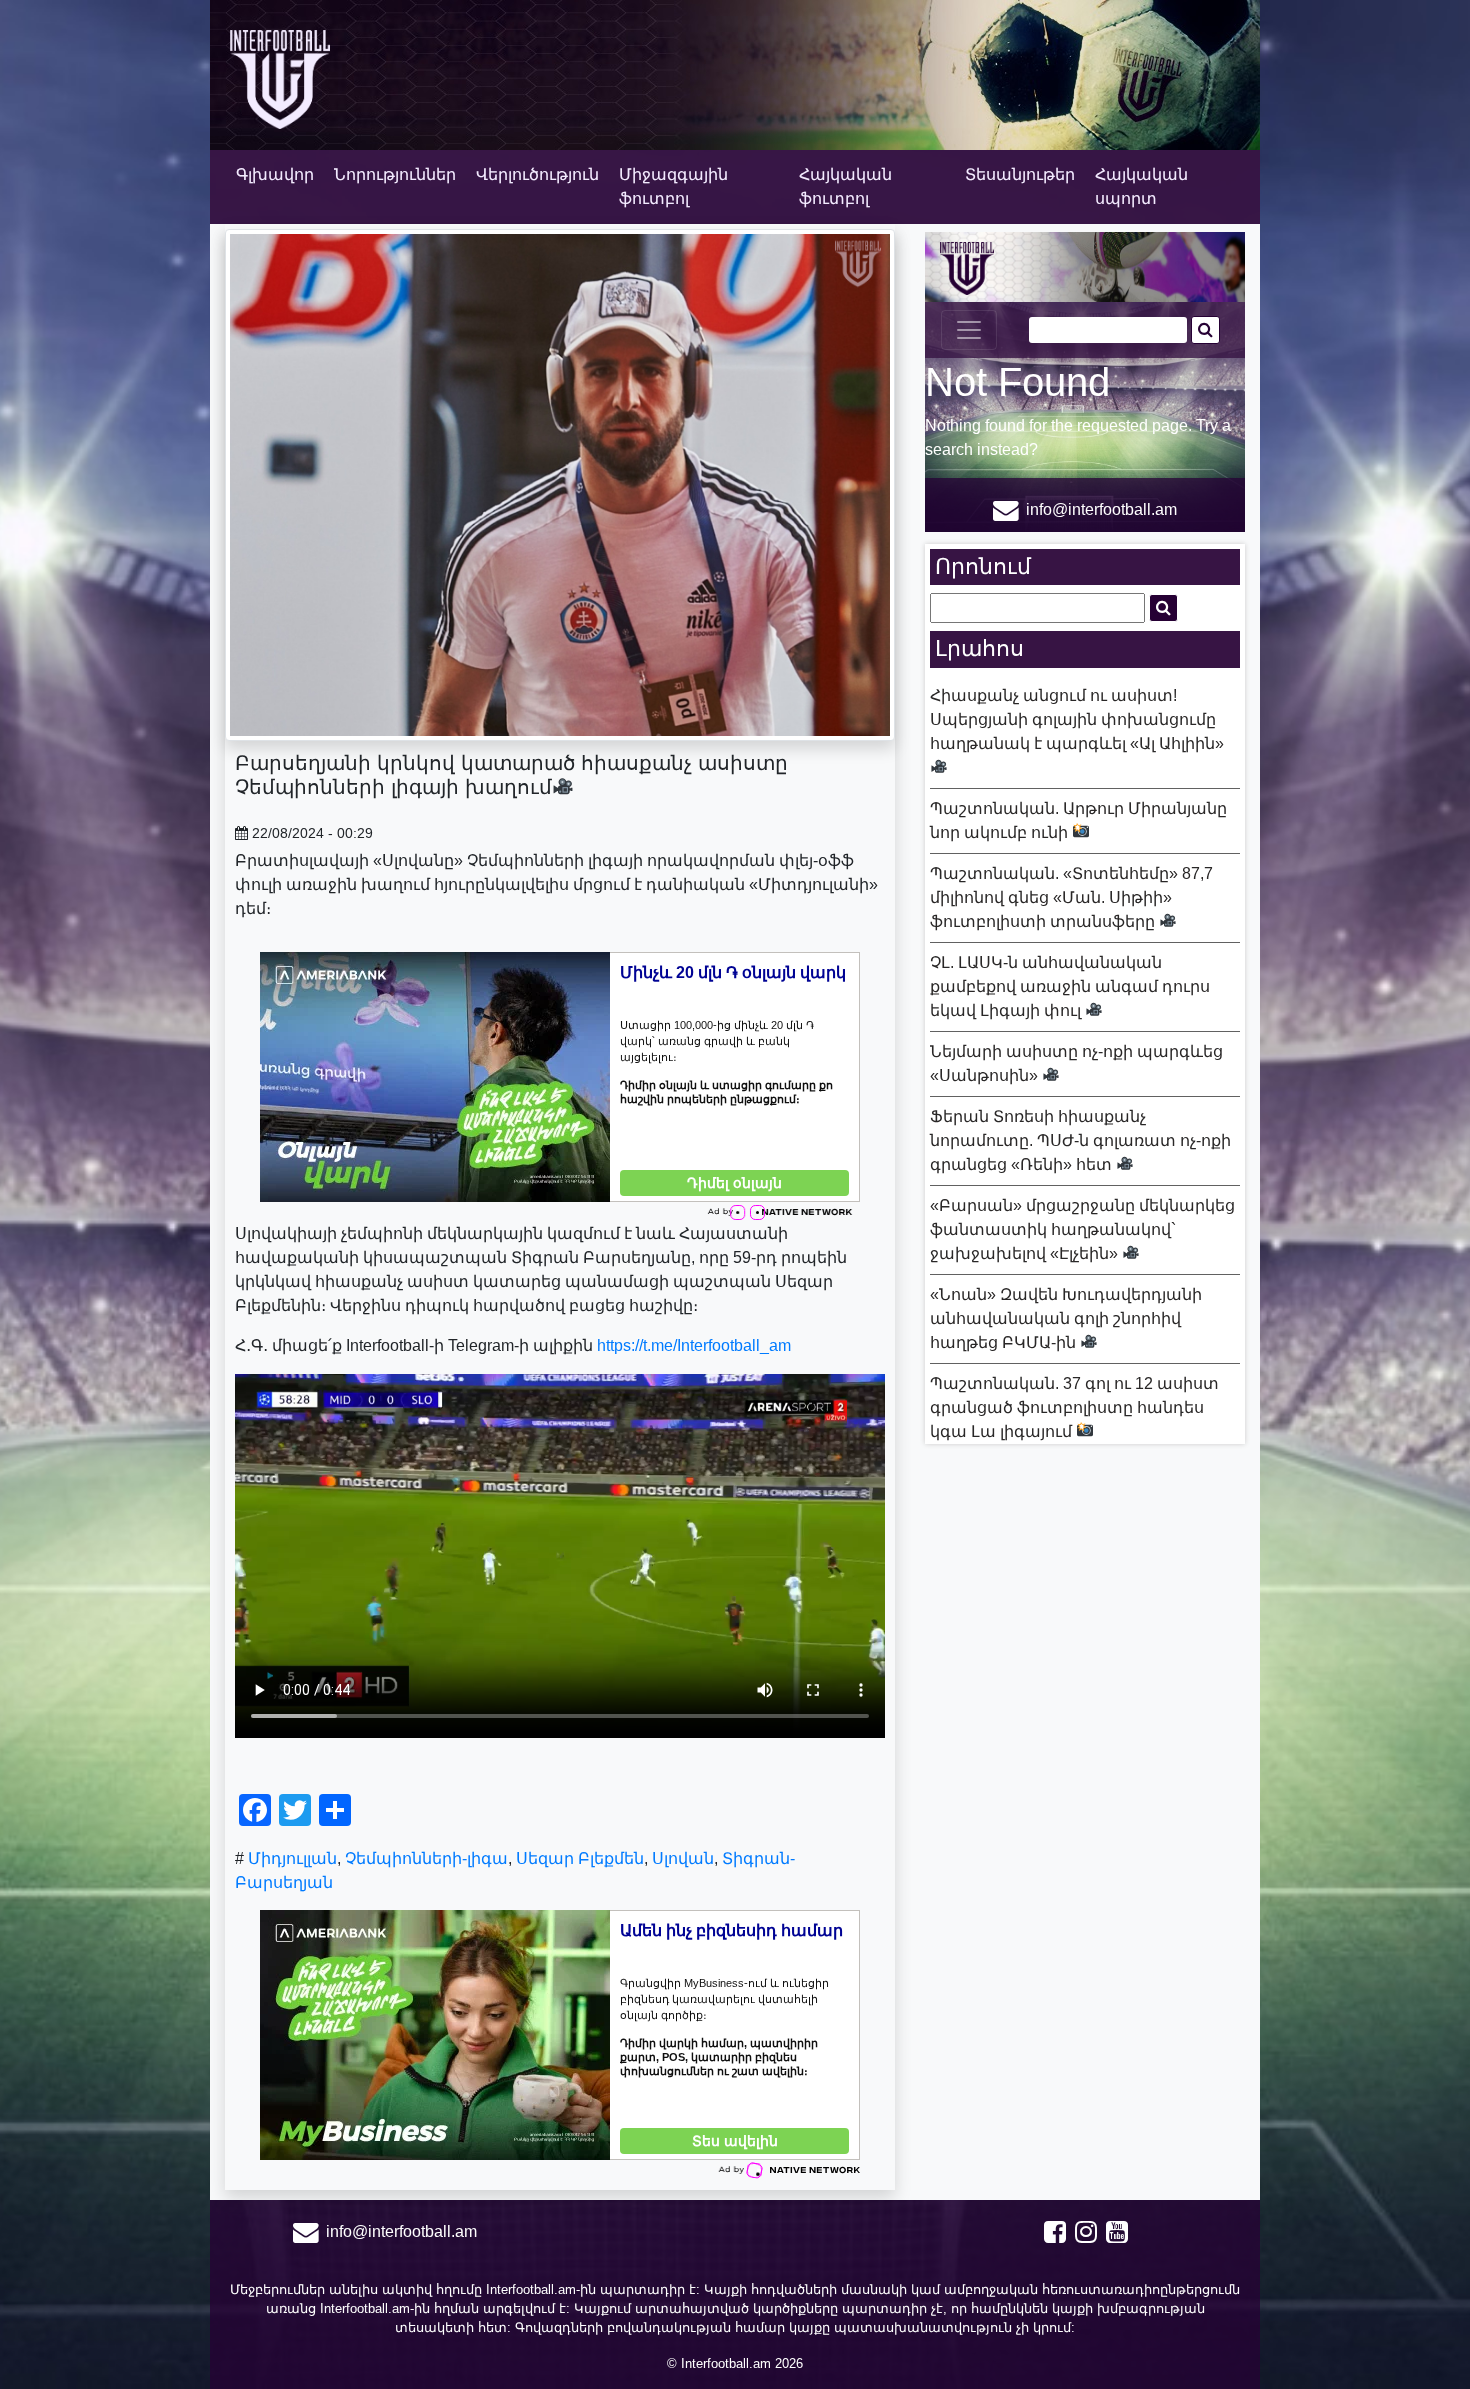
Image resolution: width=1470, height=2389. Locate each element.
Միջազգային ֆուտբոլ (673, 186)
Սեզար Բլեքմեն (580, 1858)
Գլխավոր (275, 174)
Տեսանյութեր (1020, 174)
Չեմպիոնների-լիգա (426, 1858)
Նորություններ (395, 174)
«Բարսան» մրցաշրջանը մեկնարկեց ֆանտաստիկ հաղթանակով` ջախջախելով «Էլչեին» (1082, 1229)
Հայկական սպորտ (1141, 186)
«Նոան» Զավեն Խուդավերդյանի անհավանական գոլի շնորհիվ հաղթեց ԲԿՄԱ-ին (1066, 1318)
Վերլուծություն (537, 174)
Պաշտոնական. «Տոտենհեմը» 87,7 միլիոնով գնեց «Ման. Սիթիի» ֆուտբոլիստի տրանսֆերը (1071, 897)
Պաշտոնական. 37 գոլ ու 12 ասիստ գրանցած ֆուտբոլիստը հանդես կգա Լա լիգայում (1074, 1407)
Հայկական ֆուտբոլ (845, 186)
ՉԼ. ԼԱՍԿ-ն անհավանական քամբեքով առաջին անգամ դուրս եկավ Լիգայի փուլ (1070, 986)
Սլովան (683, 1858)
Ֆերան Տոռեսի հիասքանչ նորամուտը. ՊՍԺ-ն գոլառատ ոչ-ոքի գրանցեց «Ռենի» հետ (1080, 1140)
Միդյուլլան (292, 1858)
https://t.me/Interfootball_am (694, 1345)
